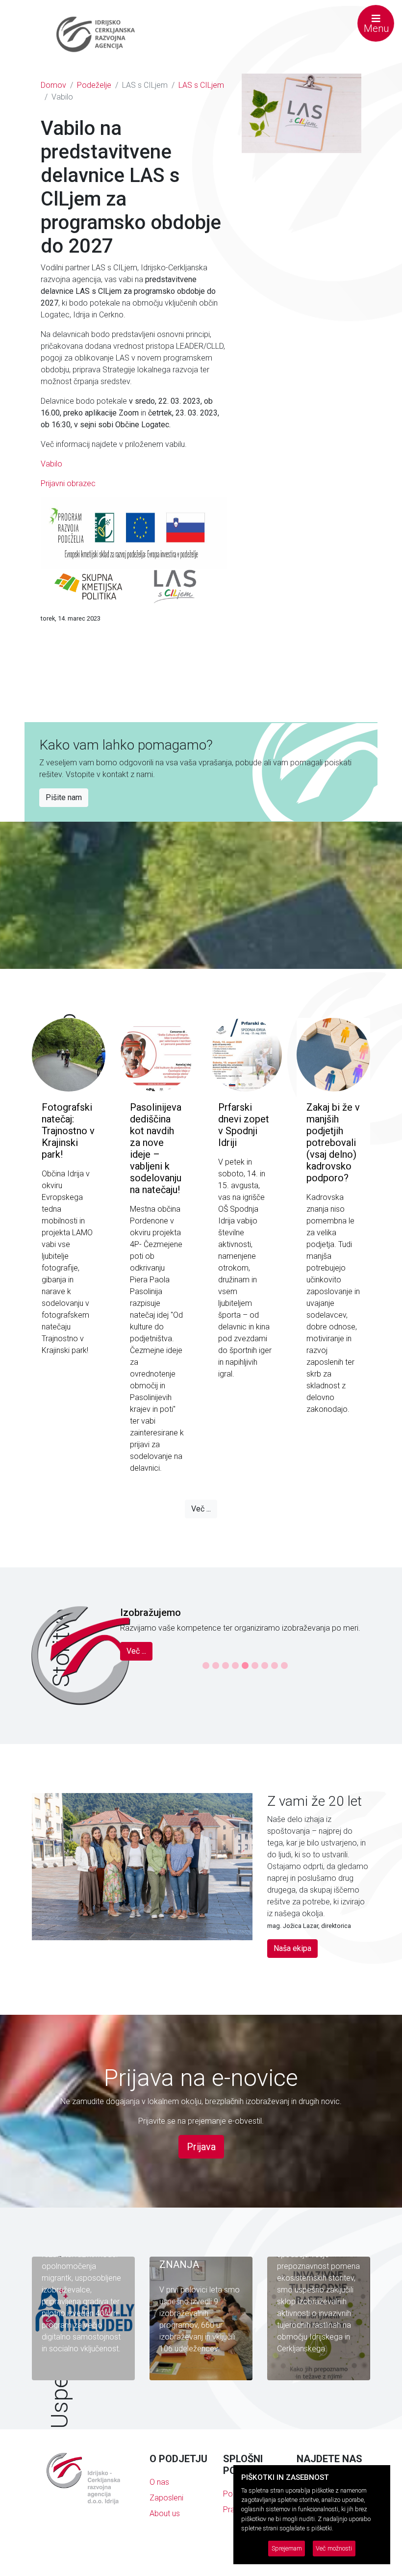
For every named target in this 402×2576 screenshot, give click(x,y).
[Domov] (96, 34)
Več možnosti (334, 2548)
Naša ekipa (292, 1969)
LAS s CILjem (201, 85)
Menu (376, 28)
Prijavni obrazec (68, 483)
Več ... (201, 1509)
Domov (53, 85)
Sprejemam (287, 2548)
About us (165, 2535)
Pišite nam (64, 797)
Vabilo (51, 464)
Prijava (201, 2168)
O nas (159, 2503)
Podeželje (94, 85)
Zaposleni (166, 2519)
